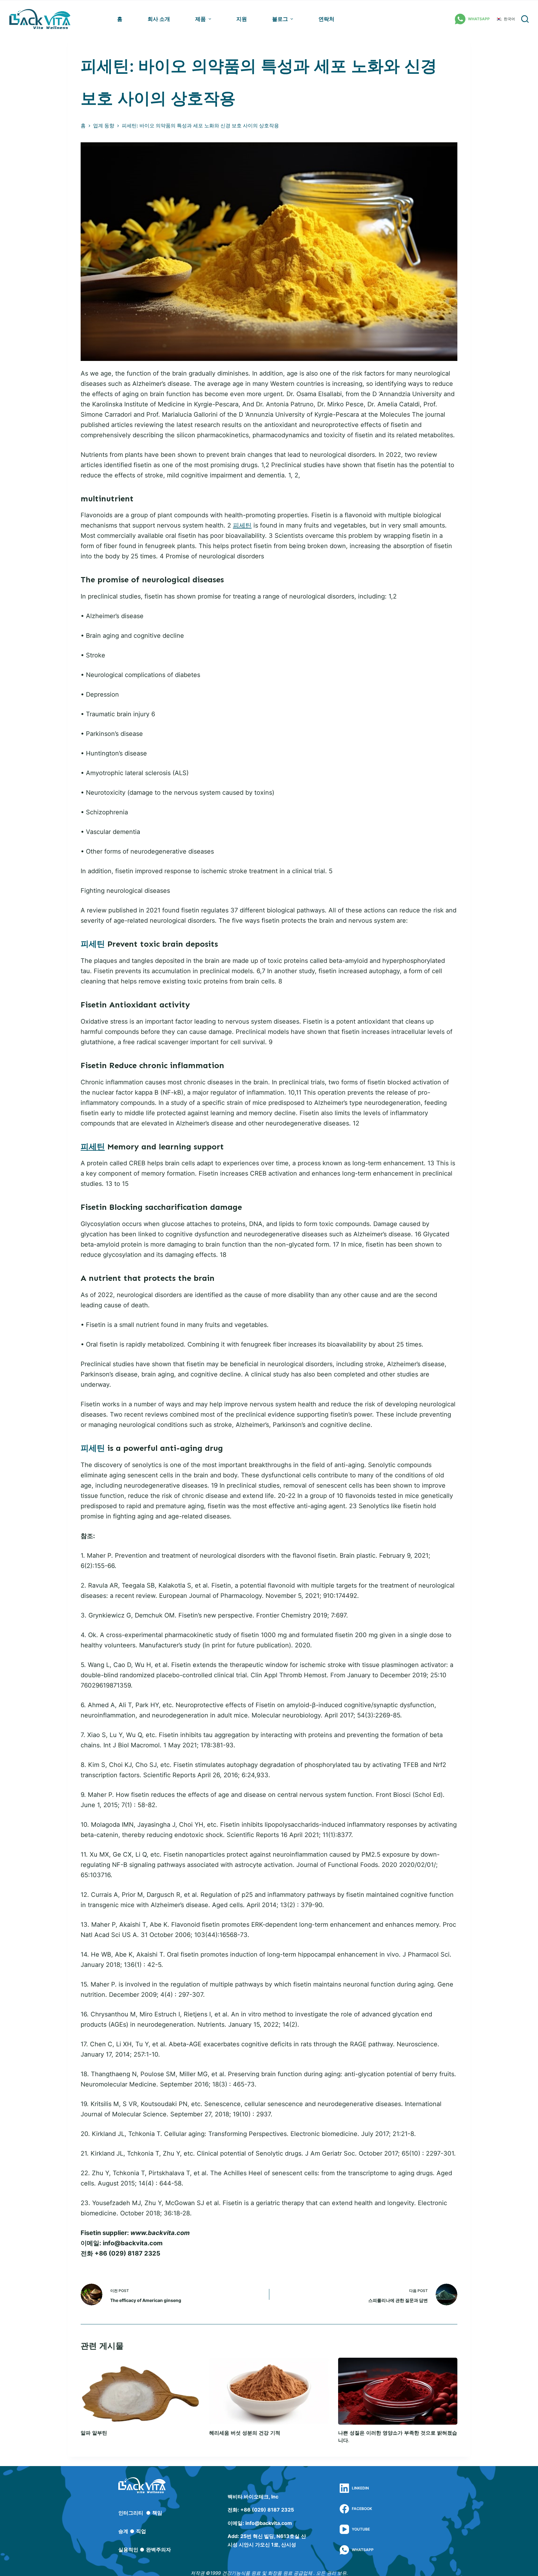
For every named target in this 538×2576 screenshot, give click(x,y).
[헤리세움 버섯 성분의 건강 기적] (269, 2391)
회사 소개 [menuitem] (159, 19)
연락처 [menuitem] (326, 19)
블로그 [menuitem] (280, 19)
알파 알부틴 (94, 2433)
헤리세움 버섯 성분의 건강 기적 (245, 2433)
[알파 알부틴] (140, 2391)
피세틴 (242, 525)
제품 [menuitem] (201, 19)
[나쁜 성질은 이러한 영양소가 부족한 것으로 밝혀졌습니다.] (398, 2391)
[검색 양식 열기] (525, 19)
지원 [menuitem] (242, 19)
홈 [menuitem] (120, 19)
